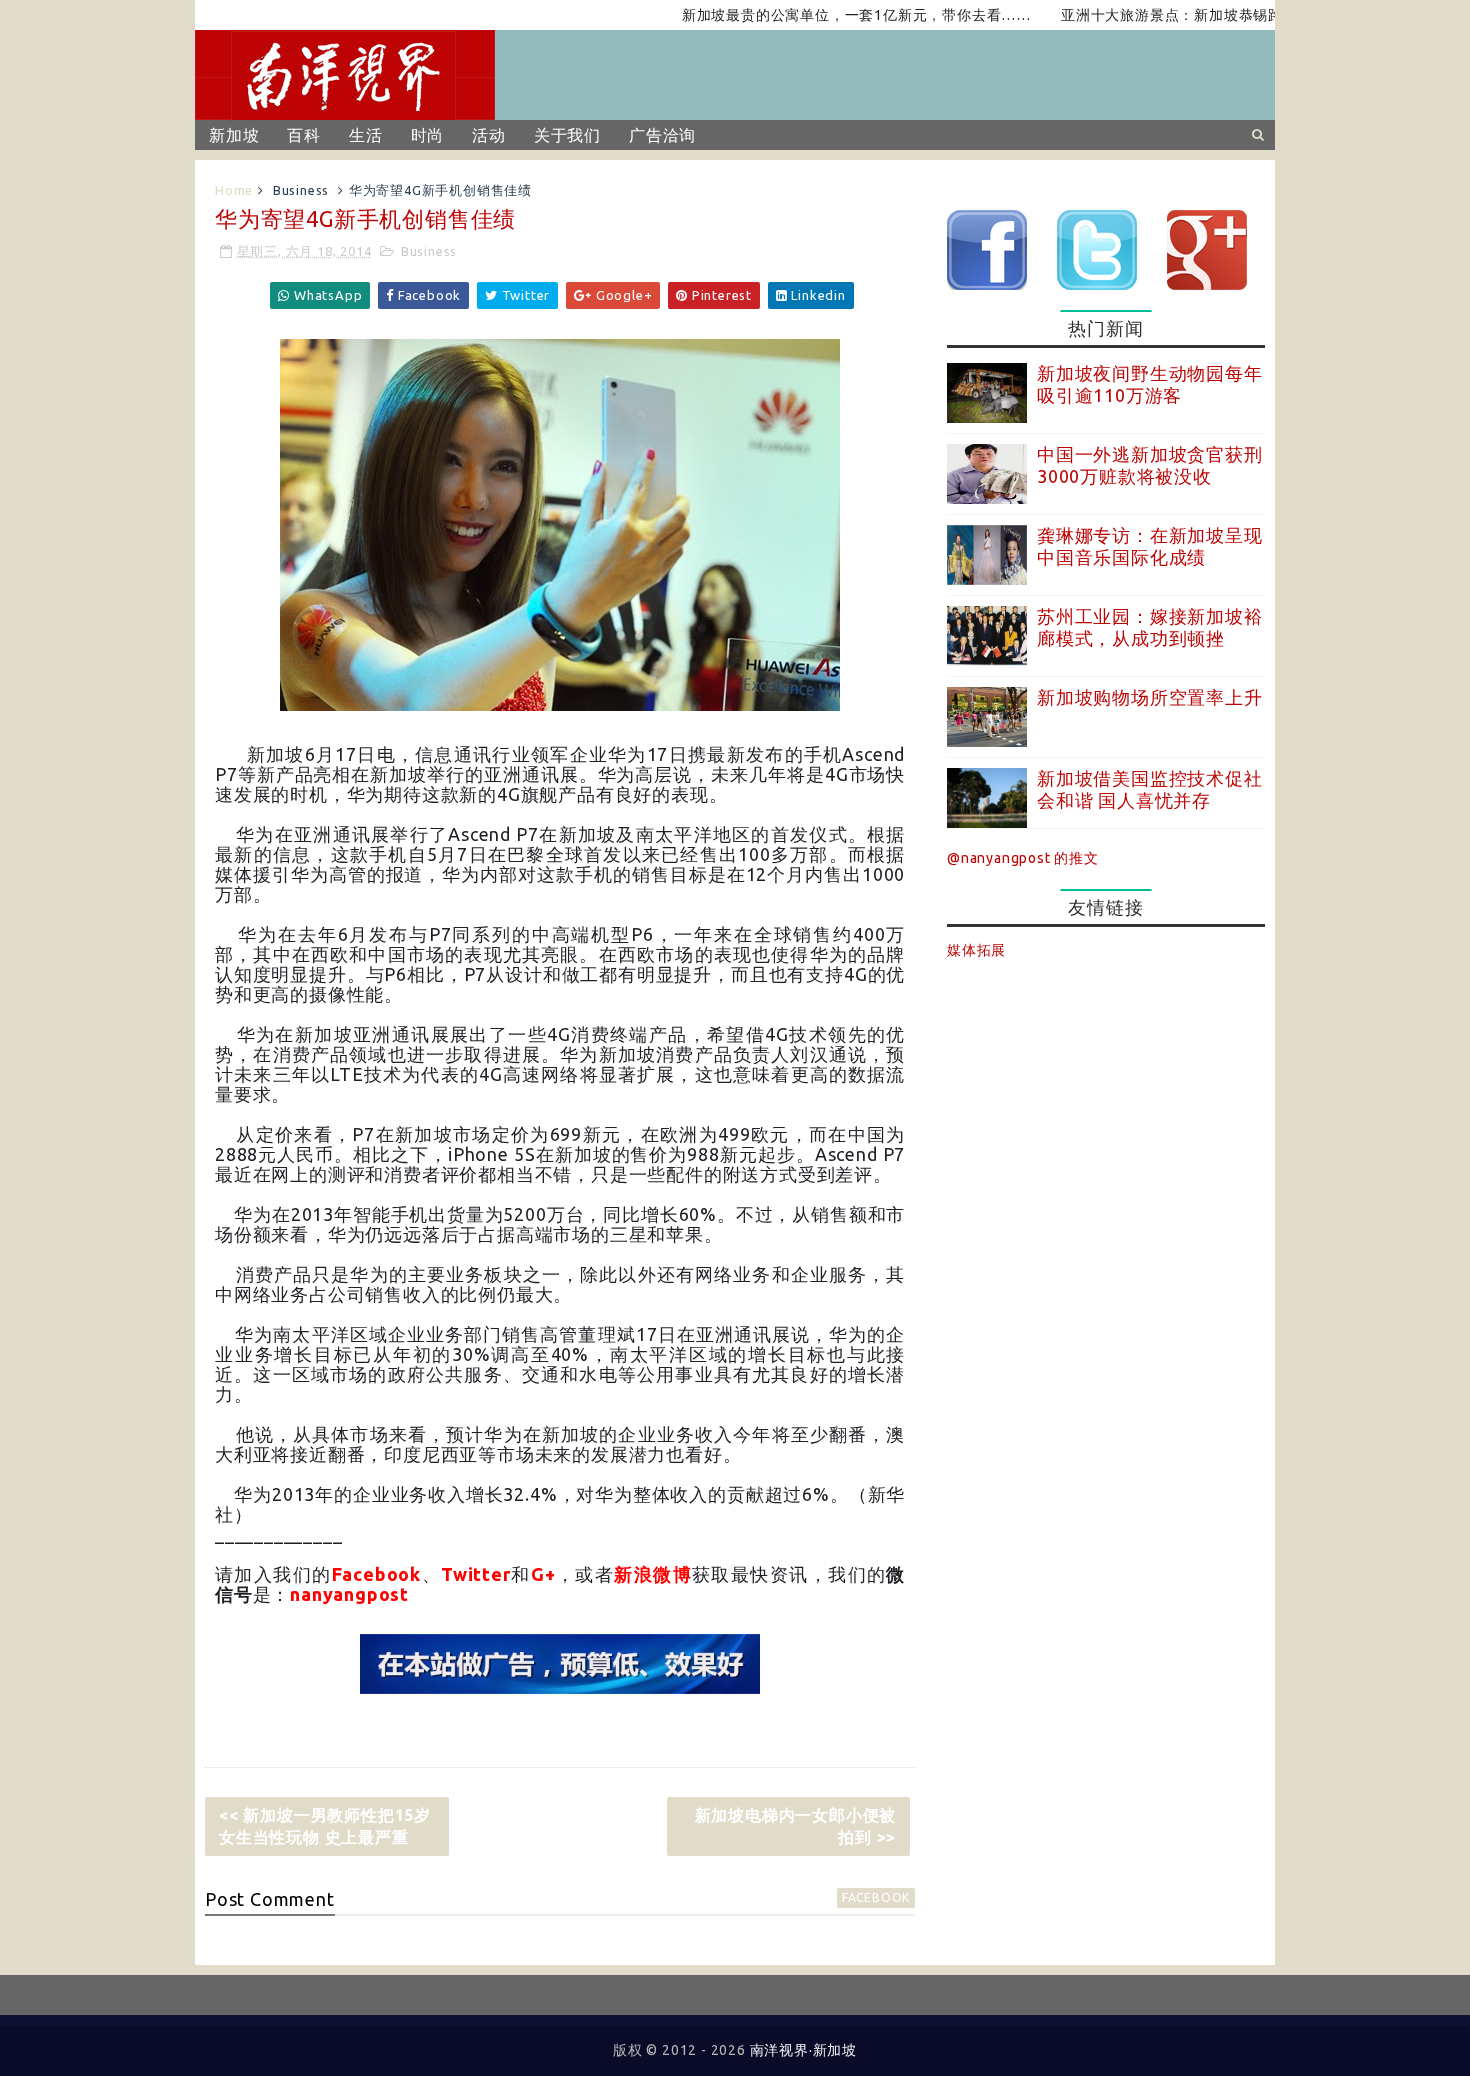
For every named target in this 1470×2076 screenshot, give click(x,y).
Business (301, 190)
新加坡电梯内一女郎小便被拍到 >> (796, 1826)
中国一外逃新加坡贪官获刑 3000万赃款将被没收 (1150, 465)
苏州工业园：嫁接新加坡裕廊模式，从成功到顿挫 (1150, 627)
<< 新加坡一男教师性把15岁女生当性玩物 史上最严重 (325, 1826)
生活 (366, 135)
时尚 (428, 135)
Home (234, 190)
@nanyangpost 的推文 (1023, 858)
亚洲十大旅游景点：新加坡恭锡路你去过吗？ (1168, 15)
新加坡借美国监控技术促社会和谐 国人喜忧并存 (1150, 789)
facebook (876, 1897)
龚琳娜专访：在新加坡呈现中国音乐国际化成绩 (1150, 546)
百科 (304, 135)
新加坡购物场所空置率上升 (1150, 697)
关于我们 (567, 135)
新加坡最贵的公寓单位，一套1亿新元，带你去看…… (815, 15)
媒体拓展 (976, 950)
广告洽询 (662, 135)
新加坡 (234, 135)
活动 (489, 135)
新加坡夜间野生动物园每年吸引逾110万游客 (1150, 384)
